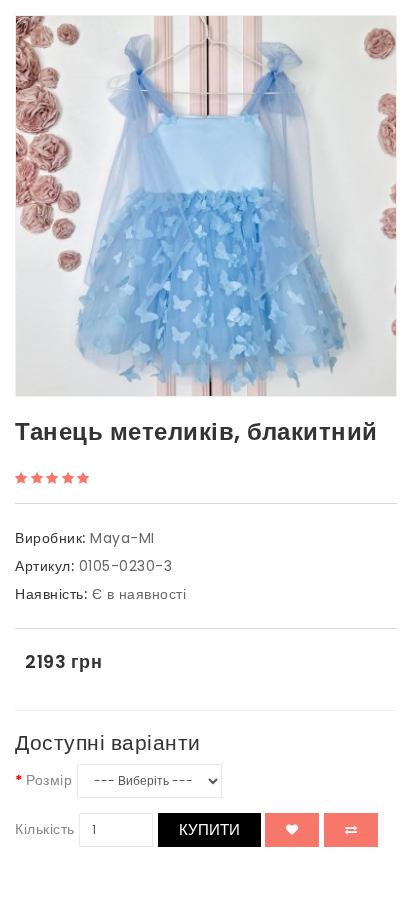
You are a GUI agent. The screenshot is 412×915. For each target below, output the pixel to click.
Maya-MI (122, 538)
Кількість (45, 829)
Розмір (49, 780)
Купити (209, 829)
